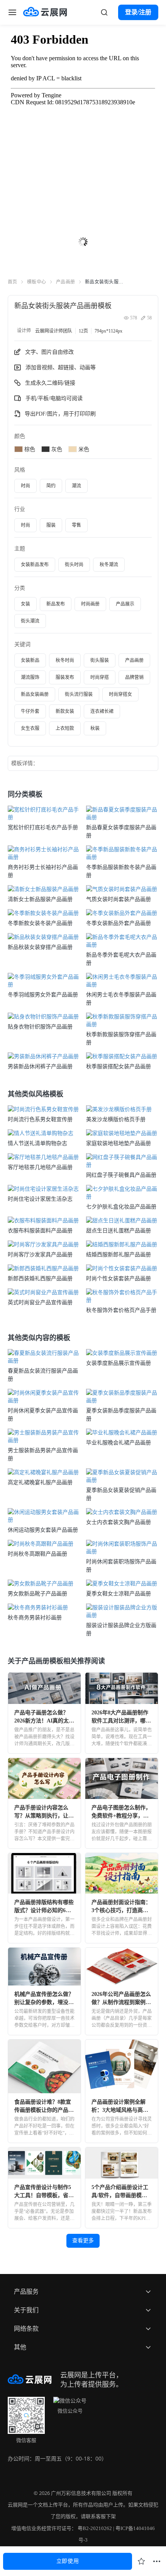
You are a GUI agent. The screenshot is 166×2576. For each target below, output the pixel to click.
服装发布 (65, 677)
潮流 (76, 486)
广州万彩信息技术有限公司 (81, 2493)
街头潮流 (30, 621)
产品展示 (125, 604)
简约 (51, 486)
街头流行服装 (79, 694)
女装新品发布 (35, 565)
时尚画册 (90, 604)
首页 (13, 282)
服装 (51, 525)
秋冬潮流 (109, 565)
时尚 (25, 486)
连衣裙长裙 (102, 711)
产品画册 (66, 282)
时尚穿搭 (100, 677)
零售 (76, 525)
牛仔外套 (30, 711)
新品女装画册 (35, 694)
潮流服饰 (30, 677)
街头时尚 (74, 565)
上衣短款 (65, 728)
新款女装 (65, 711)
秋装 (95, 728)
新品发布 (56, 604)
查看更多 (83, 2241)
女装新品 (30, 660)
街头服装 (100, 660)
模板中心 (37, 282)
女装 (25, 604)
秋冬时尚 (65, 660)
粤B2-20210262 (95, 2528)
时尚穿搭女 (120, 694)
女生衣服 (30, 728)
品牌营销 (134, 677)
